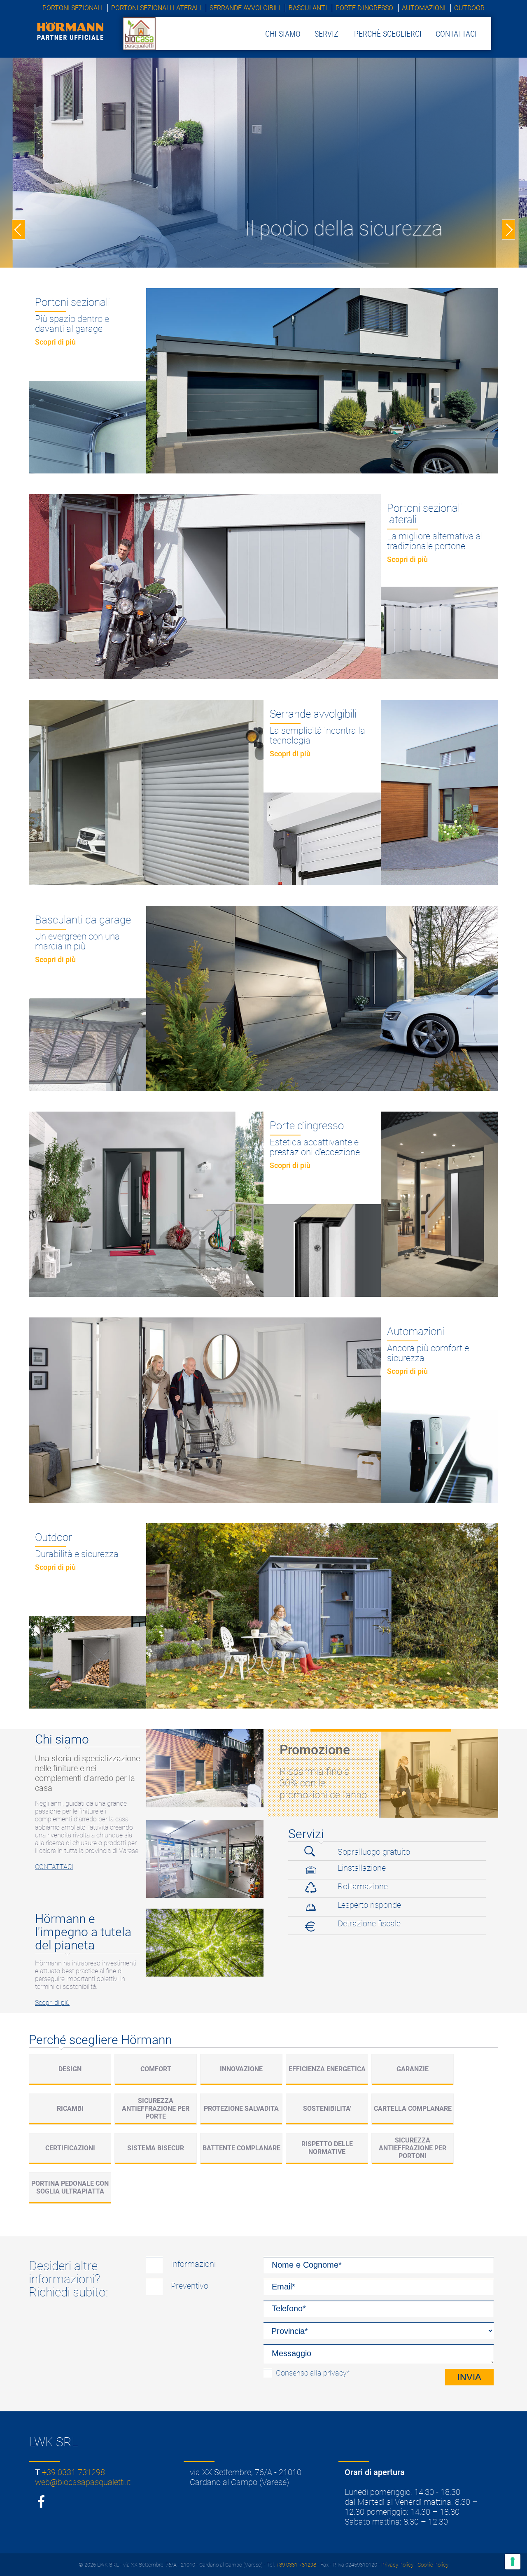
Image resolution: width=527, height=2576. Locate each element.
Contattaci (456, 34)
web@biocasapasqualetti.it (83, 2482)
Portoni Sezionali (72, 8)
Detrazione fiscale (369, 1923)
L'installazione (362, 1868)
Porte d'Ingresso (364, 8)
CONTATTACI (54, 1867)
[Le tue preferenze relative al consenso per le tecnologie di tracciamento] (513, 2562)
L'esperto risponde (369, 1905)
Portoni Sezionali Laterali (156, 8)
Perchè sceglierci (388, 34)
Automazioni (424, 8)
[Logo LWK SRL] (139, 33)
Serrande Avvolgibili (245, 8)
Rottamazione (363, 1886)
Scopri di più (52, 2003)
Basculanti (308, 8)
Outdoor (469, 8)
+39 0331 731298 (73, 2472)
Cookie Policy (433, 2565)
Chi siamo (283, 34)
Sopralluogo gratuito (374, 1852)
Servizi (327, 34)
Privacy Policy (397, 2565)
